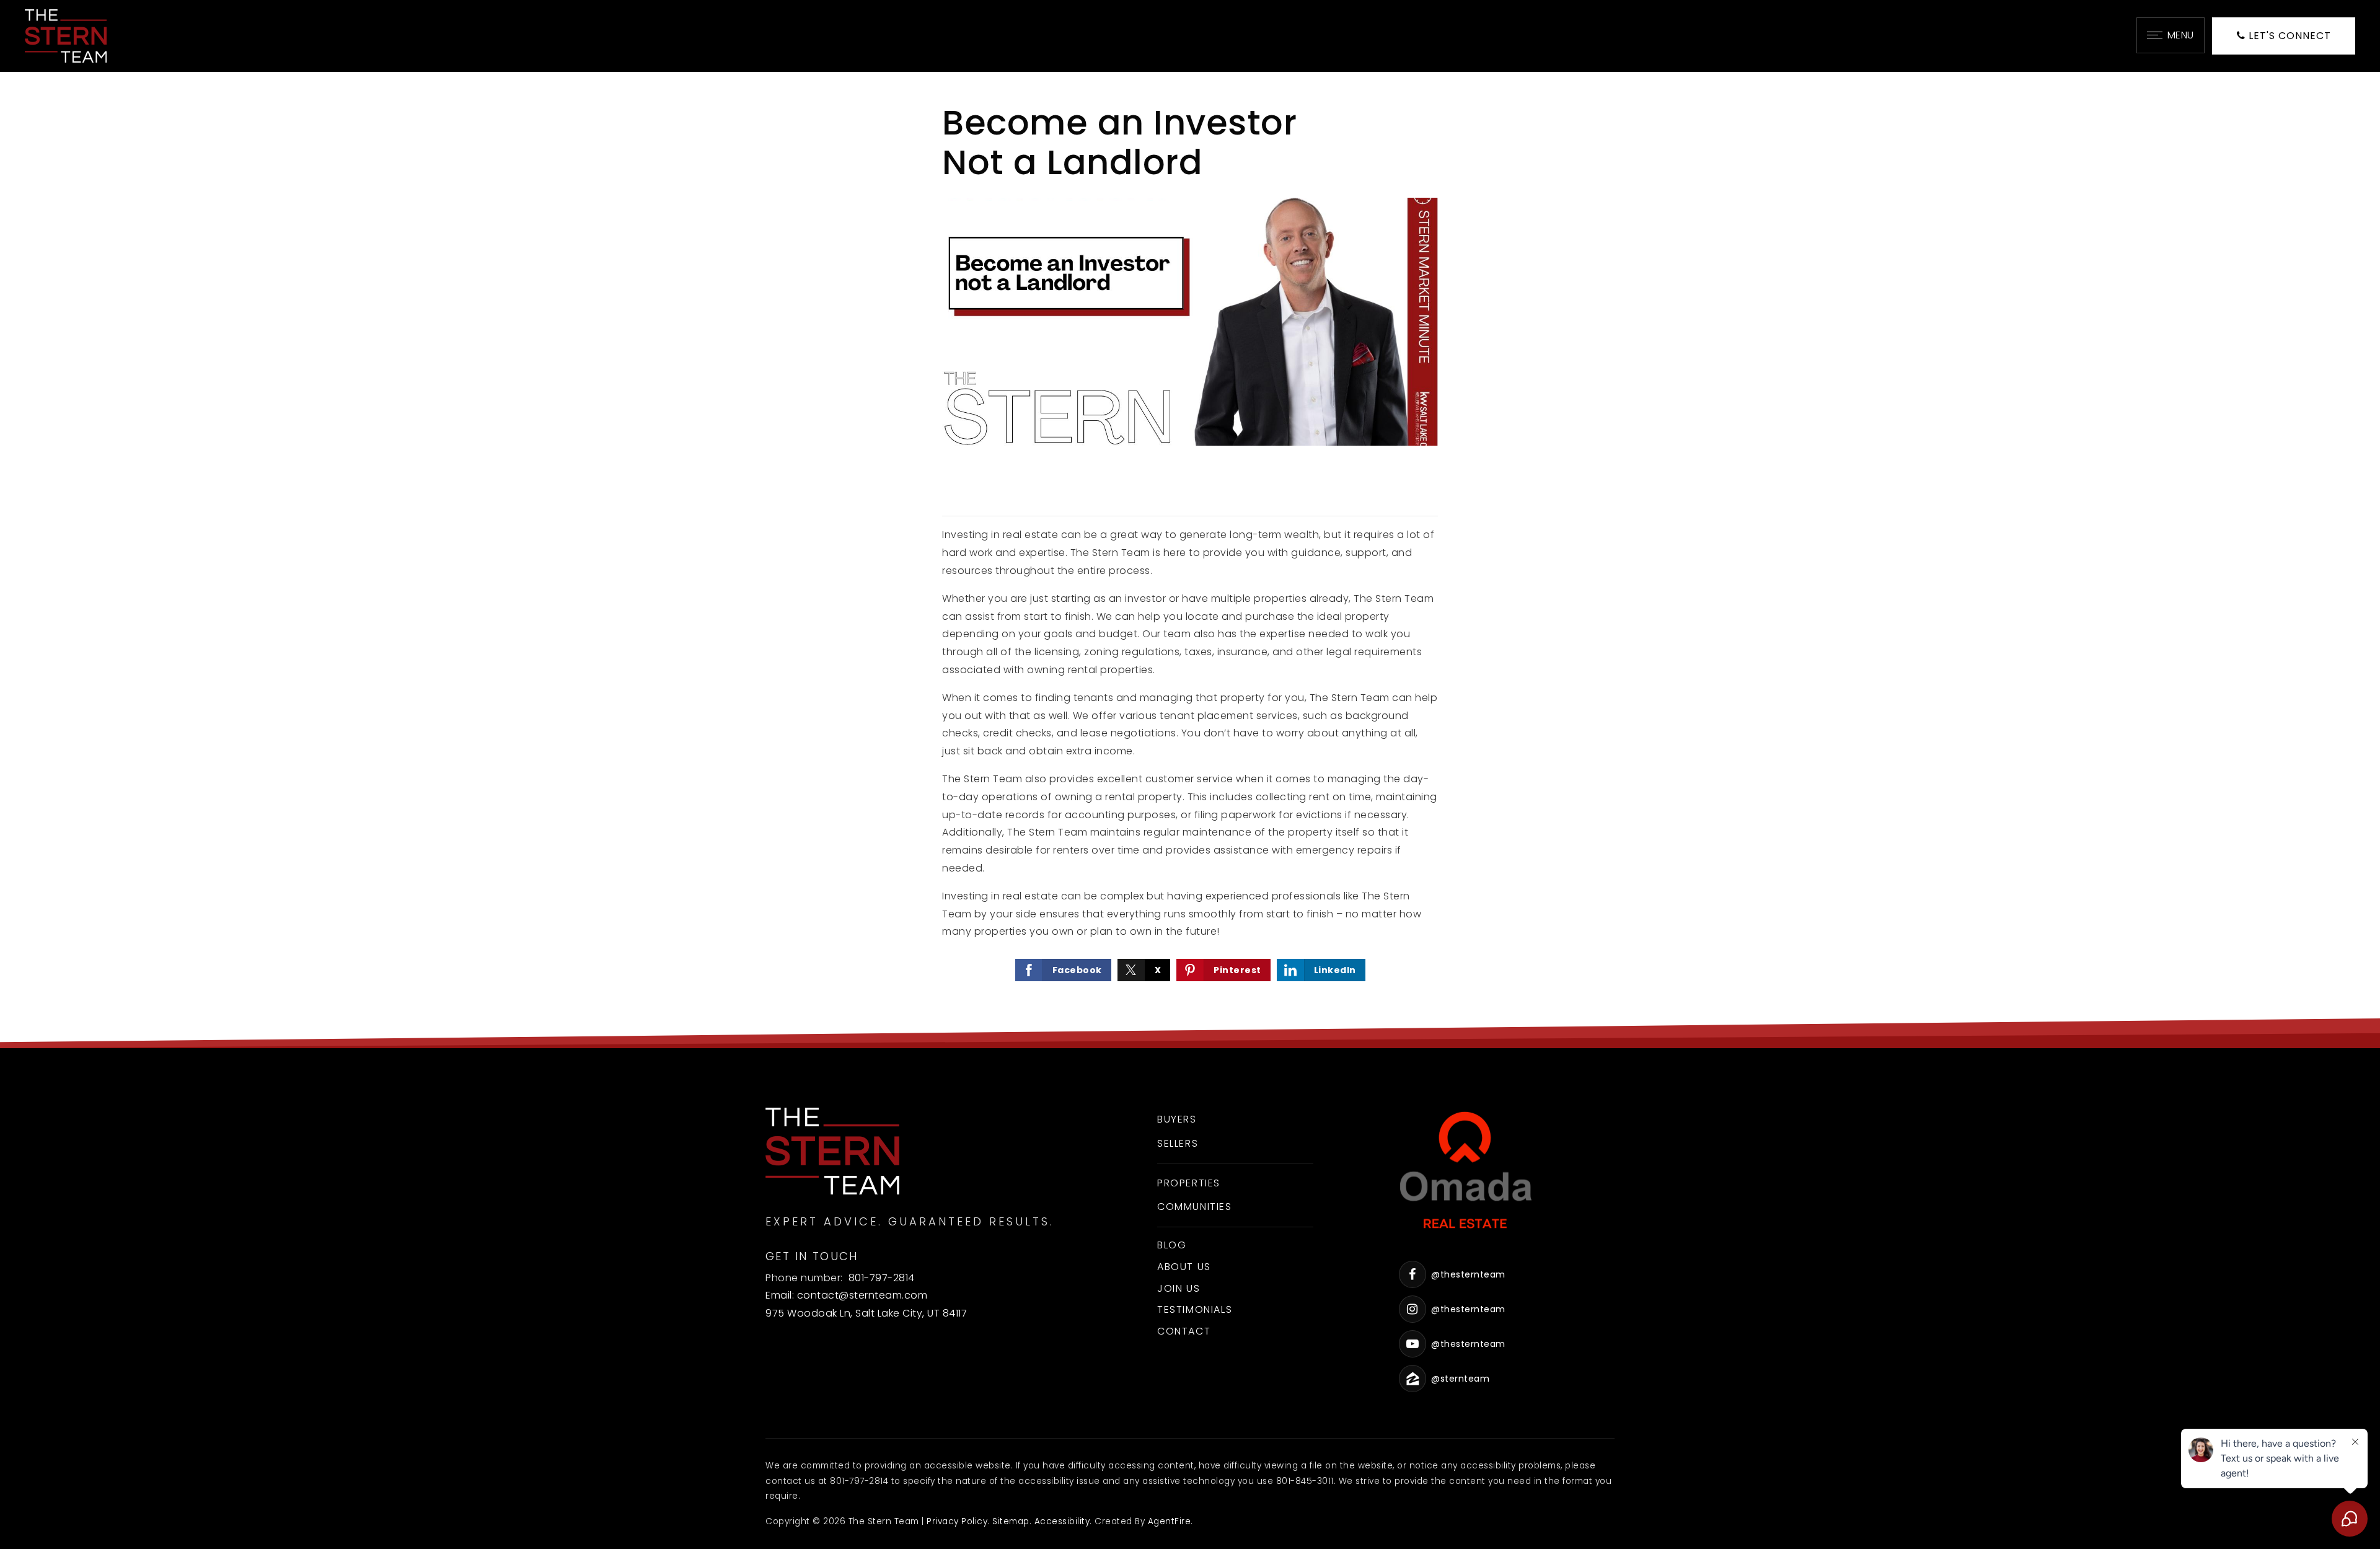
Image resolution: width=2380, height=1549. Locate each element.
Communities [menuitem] (1195, 1207)
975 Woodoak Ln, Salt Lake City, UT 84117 (866, 1313)
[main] (1190, 560)
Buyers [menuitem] (1177, 1119)
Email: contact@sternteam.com (846, 1295)
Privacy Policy (957, 1521)
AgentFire (1170, 1521)
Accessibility (1062, 1521)
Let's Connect (2288, 36)
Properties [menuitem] (1189, 1183)
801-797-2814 (882, 1278)
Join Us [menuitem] (1179, 1288)
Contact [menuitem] (1184, 1331)
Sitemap (1011, 1521)
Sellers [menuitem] (1178, 1143)
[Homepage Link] (66, 35)
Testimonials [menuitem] (1195, 1309)
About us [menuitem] (1184, 1267)
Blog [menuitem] (1172, 1245)
